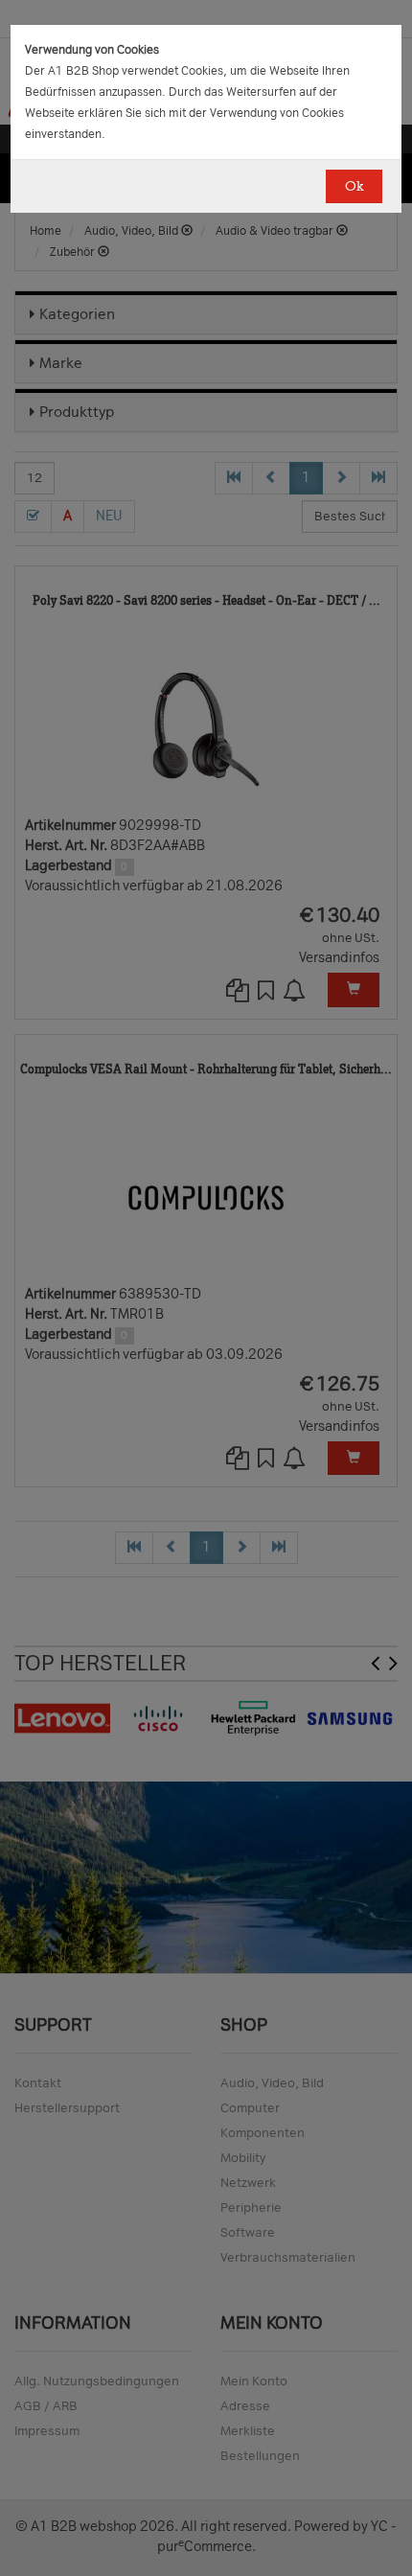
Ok (354, 186)
